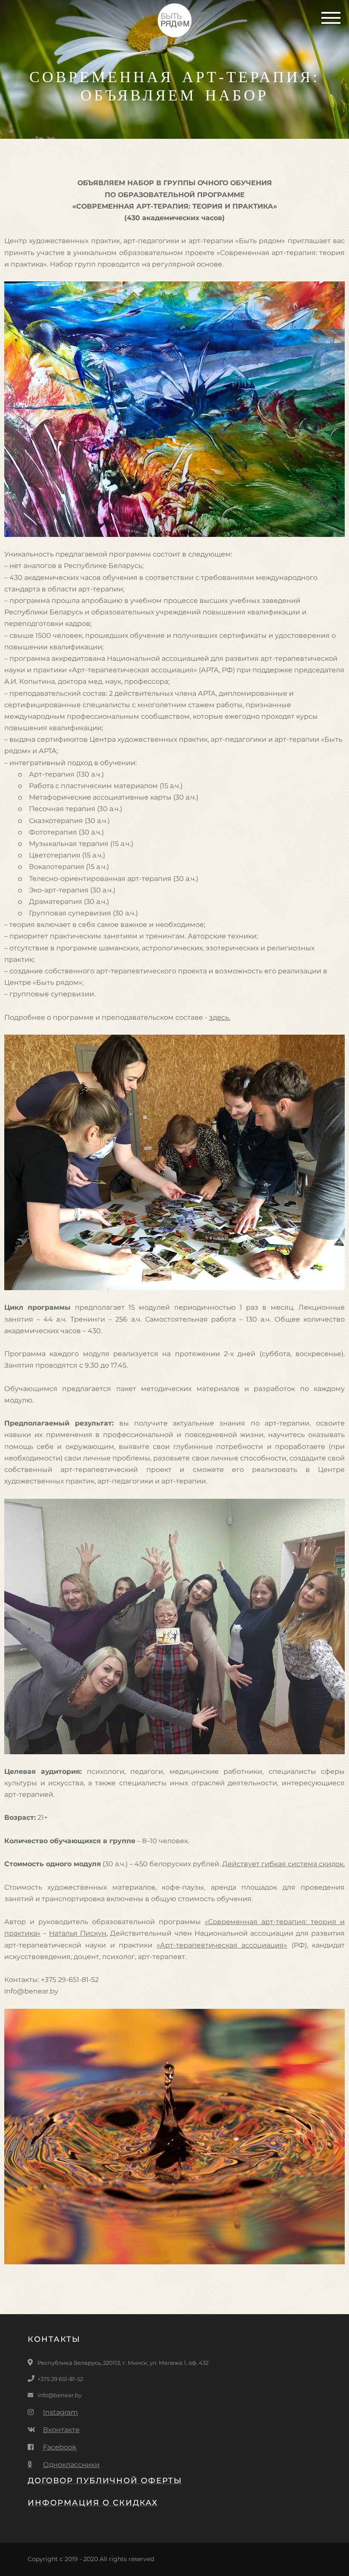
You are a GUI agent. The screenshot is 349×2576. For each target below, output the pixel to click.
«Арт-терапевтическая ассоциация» (222, 1945)
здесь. (220, 1017)
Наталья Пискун (78, 1933)
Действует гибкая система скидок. (283, 1864)
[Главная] (175, 22)
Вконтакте (61, 2430)
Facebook (60, 2447)
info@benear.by (60, 2395)
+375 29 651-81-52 (60, 2379)
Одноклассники (71, 2465)
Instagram (60, 2412)
